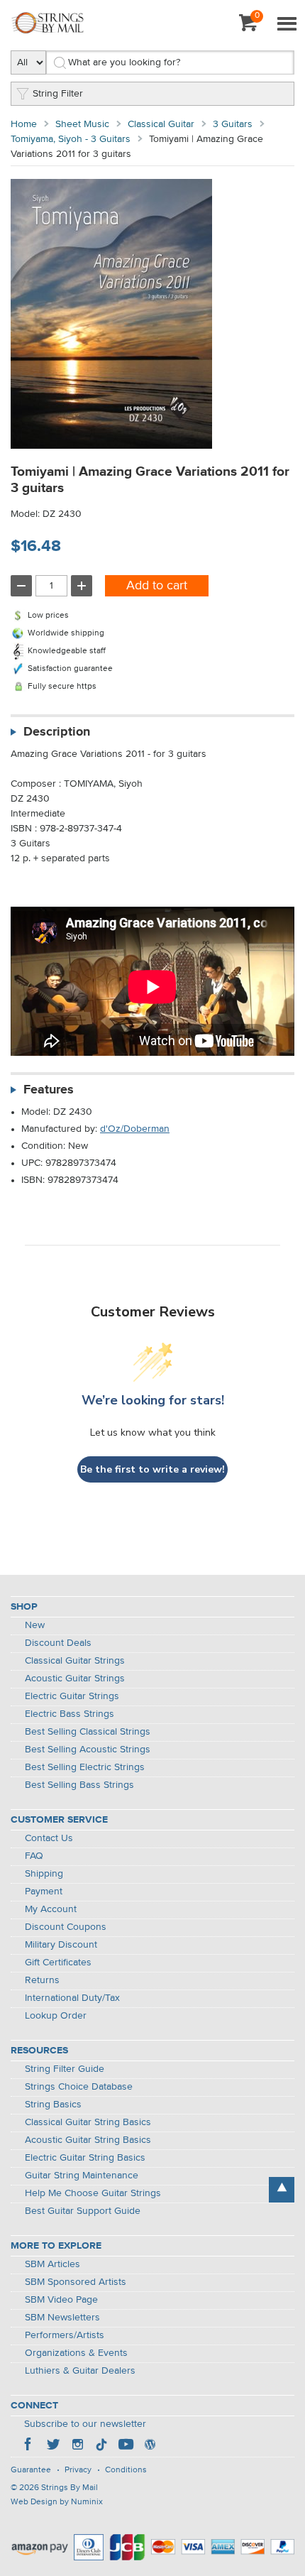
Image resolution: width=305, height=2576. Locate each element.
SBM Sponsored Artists (76, 2282)
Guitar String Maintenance (82, 2176)
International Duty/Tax (72, 1998)
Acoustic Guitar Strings (75, 1679)
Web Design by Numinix (57, 2502)
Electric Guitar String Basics (85, 2158)
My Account (51, 1909)
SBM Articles (52, 2264)
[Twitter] (53, 2446)
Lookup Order (56, 2016)
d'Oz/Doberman (135, 1129)
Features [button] (49, 1090)
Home (24, 124)
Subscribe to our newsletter (85, 2424)
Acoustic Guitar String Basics (88, 2140)
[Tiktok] (101, 2446)
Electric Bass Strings (70, 1714)
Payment (44, 1892)
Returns (42, 1980)
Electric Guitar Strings (72, 1696)
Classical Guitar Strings (75, 1661)
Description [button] (57, 732)
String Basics (53, 2105)
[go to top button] (282, 2190)
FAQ (34, 1856)
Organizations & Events (76, 2353)
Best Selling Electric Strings (85, 1767)
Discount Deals (58, 1643)
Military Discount (61, 1945)
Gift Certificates (58, 1963)
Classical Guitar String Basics (88, 2122)
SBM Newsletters (62, 2318)
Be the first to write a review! (152, 1469)
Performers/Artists (65, 2335)
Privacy (78, 2470)
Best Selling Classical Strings (88, 1732)
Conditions (126, 2470)
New (35, 1625)
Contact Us (49, 1838)
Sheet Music (82, 124)
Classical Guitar (161, 124)
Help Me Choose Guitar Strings (93, 2193)
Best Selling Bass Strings (79, 1785)
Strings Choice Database (79, 2087)
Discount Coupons (66, 1927)
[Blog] (150, 2446)
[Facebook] (29, 2446)
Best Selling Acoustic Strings (88, 1750)
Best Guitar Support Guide (83, 2211)
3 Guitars (233, 124)
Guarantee (31, 2470)
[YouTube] (126, 2446)
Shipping (44, 1874)
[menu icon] (287, 25)
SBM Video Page (61, 2300)
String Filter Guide (65, 2069)
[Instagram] (77, 2446)
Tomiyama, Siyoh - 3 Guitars (71, 139)
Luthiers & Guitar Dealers (80, 2371)
